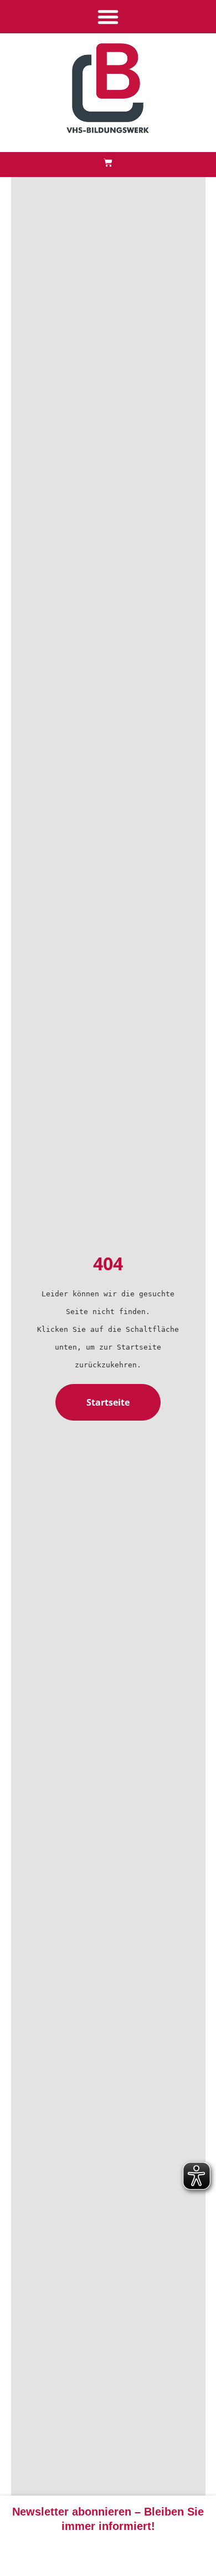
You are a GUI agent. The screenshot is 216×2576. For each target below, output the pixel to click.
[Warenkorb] (108, 163)
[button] (108, 17)
